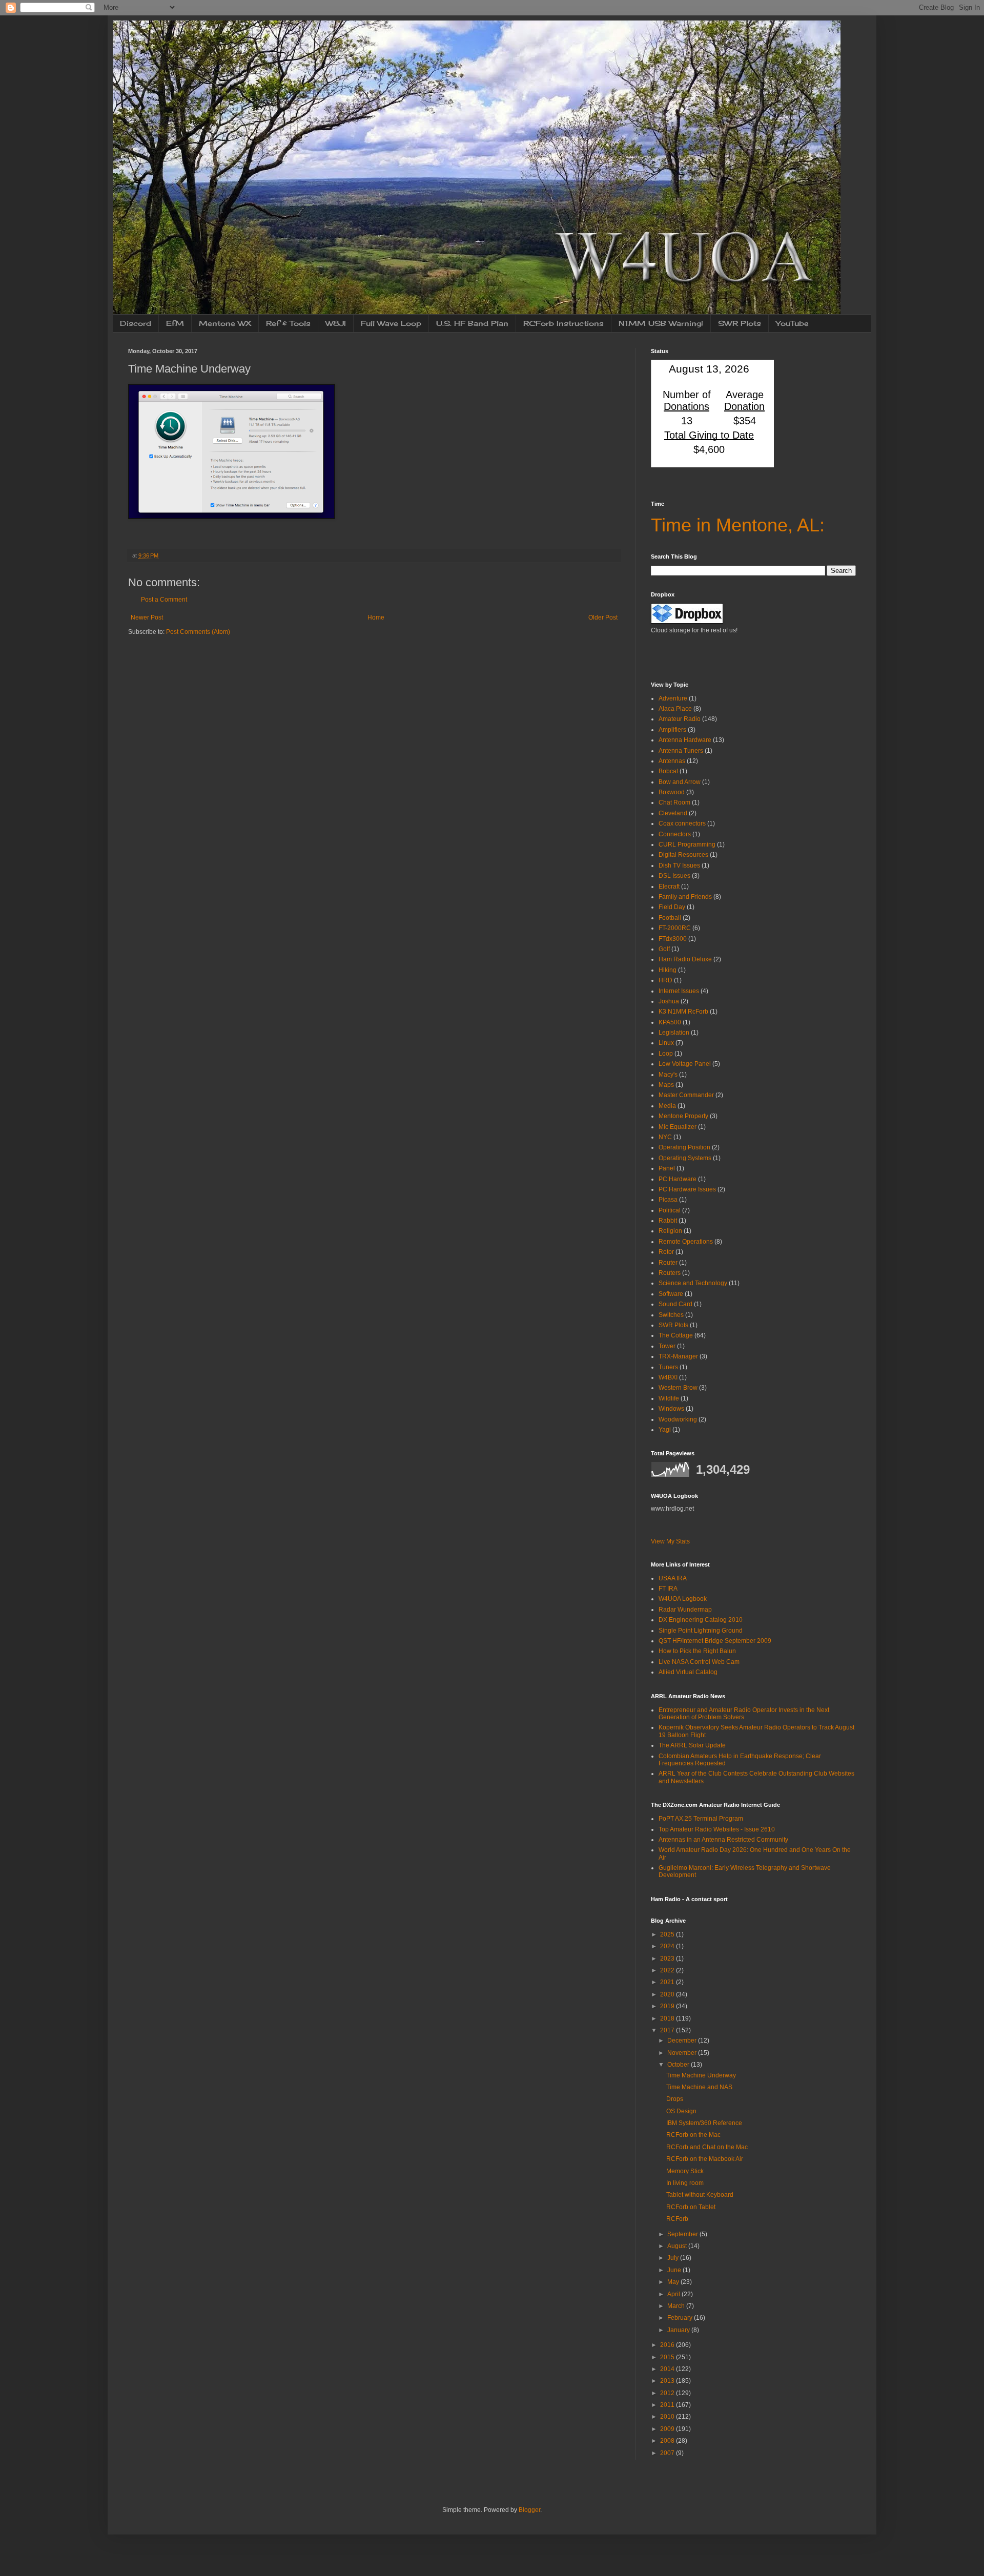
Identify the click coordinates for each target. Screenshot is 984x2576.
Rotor (666, 1252)
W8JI (336, 323)
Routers (670, 1273)
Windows (671, 1409)
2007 (668, 2453)
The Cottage (676, 1335)
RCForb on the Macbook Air (705, 2159)
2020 (668, 1994)
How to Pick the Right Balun (697, 1651)
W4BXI (668, 1377)
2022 (668, 1970)
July (674, 2258)
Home (376, 617)
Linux (666, 1043)
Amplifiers (672, 730)
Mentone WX (225, 323)
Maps (666, 1085)
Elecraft (669, 887)
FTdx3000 (673, 939)
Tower (667, 1346)
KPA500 (670, 1022)
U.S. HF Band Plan (472, 323)
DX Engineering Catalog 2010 (701, 1620)
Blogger (529, 2510)
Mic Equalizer (678, 1127)
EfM (175, 323)
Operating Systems (685, 1158)
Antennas (672, 761)
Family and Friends (685, 897)
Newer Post (147, 617)
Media (667, 1106)
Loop (666, 1054)
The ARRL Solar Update (692, 1745)
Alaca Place (675, 709)
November (683, 2053)
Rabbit (668, 1221)
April (674, 2294)
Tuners (668, 1367)
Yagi (665, 1430)
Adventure (673, 698)
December (683, 2041)
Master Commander (686, 1095)
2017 (668, 2030)
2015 (668, 2357)
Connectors (675, 834)
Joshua (669, 1001)
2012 (668, 2393)
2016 (668, 2345)
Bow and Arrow (680, 782)
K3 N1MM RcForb (683, 1012)
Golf (664, 949)
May (674, 2282)
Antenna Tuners (681, 751)
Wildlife (669, 1398)
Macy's (668, 1075)
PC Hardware (678, 1179)
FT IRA (668, 1589)
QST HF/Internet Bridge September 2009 (715, 1641)
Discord (136, 323)
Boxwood (672, 792)
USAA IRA (673, 1578)
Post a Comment (164, 600)
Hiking (668, 970)
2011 (668, 2405)
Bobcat (668, 771)
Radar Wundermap (685, 1610)
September (683, 2234)
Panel (667, 1168)
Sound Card (675, 1304)
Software (671, 1294)
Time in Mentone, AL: (738, 525)
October (679, 2065)
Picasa (668, 1200)
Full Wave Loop (391, 323)
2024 (668, 1946)
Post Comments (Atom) (198, 632)
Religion (670, 1231)
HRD (665, 980)
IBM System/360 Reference (704, 2123)
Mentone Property (683, 1116)
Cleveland (673, 813)
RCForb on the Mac (693, 2135)
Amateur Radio (680, 719)
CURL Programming (687, 844)
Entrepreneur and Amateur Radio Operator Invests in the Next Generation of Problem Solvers (744, 1714)
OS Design (681, 2111)
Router (668, 1263)
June (675, 2270)
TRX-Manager (678, 1356)
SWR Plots (740, 323)
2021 (668, 1982)
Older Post (603, 617)
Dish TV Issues (679, 865)
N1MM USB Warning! (661, 323)
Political (670, 1210)
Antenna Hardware (685, 740)
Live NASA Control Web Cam (699, 1662)
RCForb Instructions (563, 323)
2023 (668, 1959)
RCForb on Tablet (691, 2207)
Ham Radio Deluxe (685, 959)
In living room (685, 2183)
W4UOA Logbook (683, 1599)
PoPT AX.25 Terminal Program (701, 1819)
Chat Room (674, 802)
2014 (668, 2369)
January (679, 2330)
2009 (668, 2429)
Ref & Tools (288, 323)
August (678, 2246)
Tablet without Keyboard (700, 2195)
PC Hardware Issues (687, 1189)
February (681, 2318)
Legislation (674, 1033)
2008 (668, 2441)
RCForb (677, 2219)
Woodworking (678, 1419)
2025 (668, 1934)
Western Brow (678, 1388)
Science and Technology (693, 1283)
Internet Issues (679, 991)
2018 (668, 2018)
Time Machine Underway (701, 2075)
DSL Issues (674, 876)
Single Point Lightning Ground (701, 1631)
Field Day (672, 907)
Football (670, 918)
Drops (675, 2099)
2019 (668, 2006)
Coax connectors (682, 823)
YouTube (792, 323)
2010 (668, 2417)
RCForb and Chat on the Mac (707, 2147)
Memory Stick (685, 2171)
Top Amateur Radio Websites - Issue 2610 (717, 1829)
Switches (671, 1315)
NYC (665, 1137)
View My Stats (670, 1541)
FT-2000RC (675, 928)
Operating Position (684, 1147)
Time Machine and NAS (699, 2087)
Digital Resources (683, 855)
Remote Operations (686, 1242)
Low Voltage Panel (685, 1064)
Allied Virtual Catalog (688, 1672)
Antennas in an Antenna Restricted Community (723, 1840)
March (677, 2306)
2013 (668, 2381)
